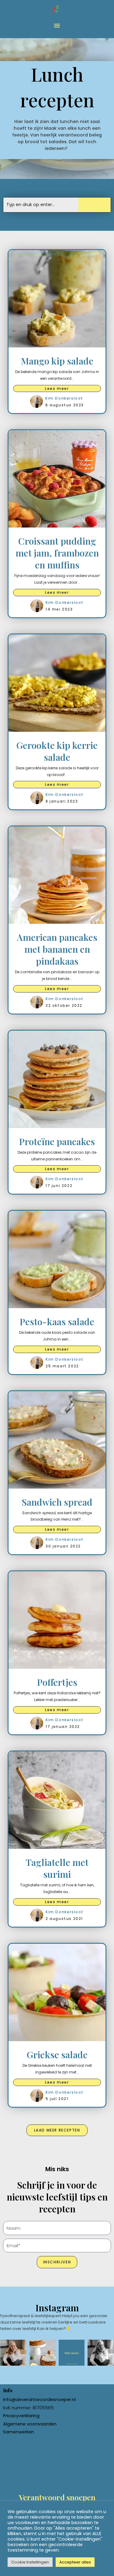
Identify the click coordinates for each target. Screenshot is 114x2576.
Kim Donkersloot (64, 398)
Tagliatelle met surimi (57, 1868)
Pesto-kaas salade (57, 1322)
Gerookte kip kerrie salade (57, 751)
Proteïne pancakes (57, 1141)
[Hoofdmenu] (57, 26)
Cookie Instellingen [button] (30, 2562)
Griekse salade (57, 2055)
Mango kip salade (57, 361)
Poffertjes (57, 1682)
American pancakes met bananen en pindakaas (57, 949)
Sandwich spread (57, 1502)
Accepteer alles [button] (75, 2562)
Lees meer (57, 388)
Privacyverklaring (21, 2416)
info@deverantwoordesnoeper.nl (39, 2400)
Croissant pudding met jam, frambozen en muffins (57, 553)
